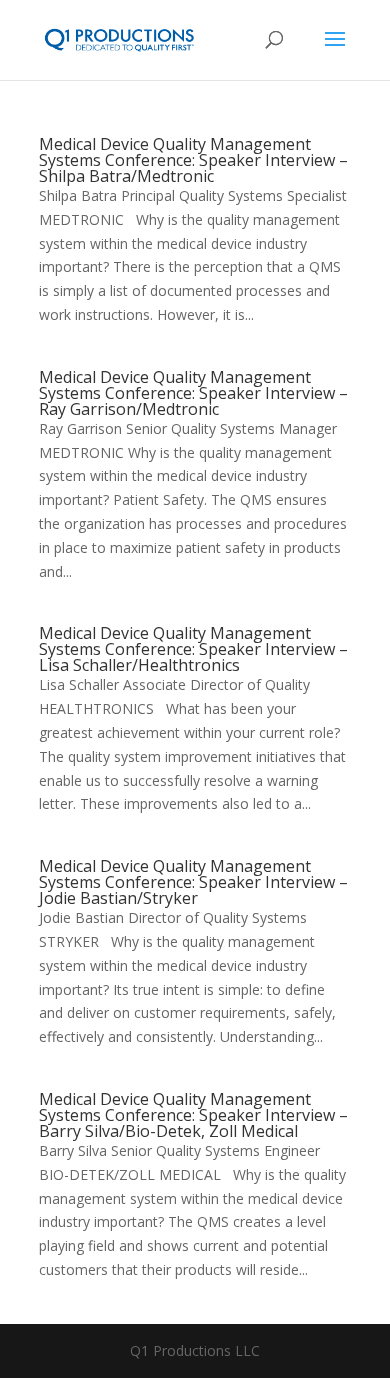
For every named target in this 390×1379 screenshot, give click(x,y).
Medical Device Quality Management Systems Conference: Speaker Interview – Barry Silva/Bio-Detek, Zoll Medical (193, 1115)
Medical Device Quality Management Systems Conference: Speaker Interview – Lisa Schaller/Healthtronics (193, 649)
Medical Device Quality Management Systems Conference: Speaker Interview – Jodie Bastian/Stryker (193, 882)
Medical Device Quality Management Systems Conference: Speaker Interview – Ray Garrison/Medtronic (193, 393)
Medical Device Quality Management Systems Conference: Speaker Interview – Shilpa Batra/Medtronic (193, 160)
